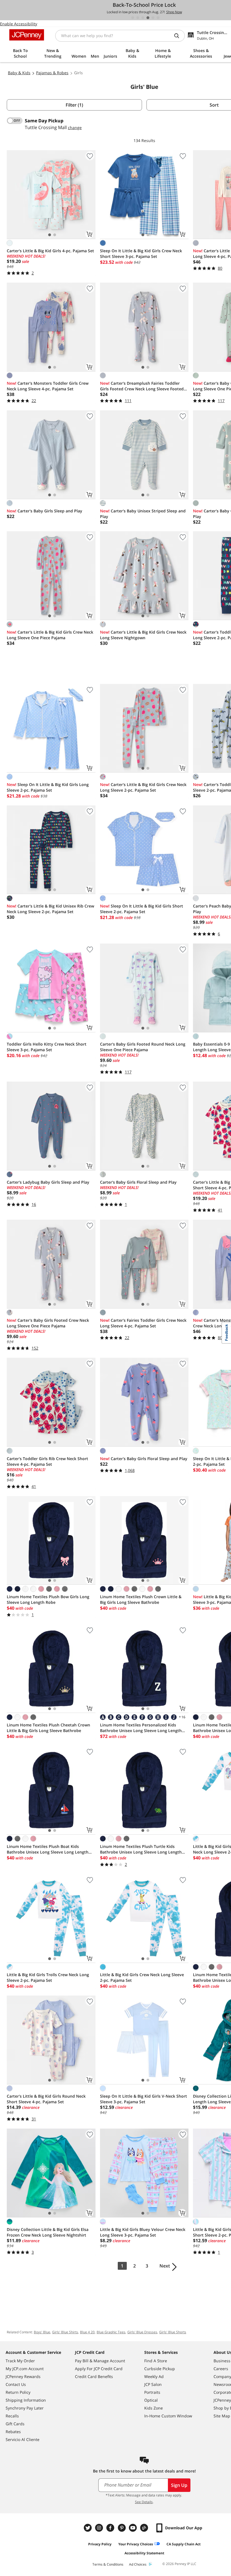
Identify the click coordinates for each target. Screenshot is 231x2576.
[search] (179, 36)
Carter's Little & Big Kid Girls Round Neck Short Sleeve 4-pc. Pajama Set (46, 2099)
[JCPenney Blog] (145, 2528)
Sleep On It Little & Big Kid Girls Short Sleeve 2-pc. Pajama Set (142, 909)
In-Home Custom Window (168, 2416)
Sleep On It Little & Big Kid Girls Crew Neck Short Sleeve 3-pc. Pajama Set (141, 254)
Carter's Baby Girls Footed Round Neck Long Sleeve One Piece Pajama (143, 1047)
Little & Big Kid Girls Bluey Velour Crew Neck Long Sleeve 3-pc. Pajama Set (143, 2232)
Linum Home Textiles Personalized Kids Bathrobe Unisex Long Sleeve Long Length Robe (141, 1728)
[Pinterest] (122, 2528)
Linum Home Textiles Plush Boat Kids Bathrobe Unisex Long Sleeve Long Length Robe (48, 1849)
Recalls (12, 2416)
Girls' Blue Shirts (65, 2332)
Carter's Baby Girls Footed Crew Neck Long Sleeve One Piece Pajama (48, 1323)
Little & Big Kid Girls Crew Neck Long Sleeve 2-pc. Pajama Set (142, 1977)
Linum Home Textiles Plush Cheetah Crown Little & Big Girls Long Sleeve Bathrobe (48, 1728)
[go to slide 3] (143, 18)
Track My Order (20, 2361)
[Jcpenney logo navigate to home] (27, 35)
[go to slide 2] (138, 18)
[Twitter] (88, 2528)
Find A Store (156, 2361)
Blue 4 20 (87, 2332)
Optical (151, 2400)
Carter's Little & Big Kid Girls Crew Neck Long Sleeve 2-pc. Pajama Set (143, 787)
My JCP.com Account (25, 2369)
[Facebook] (111, 2528)
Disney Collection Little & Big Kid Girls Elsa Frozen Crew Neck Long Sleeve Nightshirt (48, 2232)
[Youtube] (134, 2528)
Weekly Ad (154, 2376)
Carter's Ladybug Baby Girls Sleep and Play (48, 1182)
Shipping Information (26, 2400)
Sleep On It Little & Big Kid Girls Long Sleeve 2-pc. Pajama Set (48, 787)
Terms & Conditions (108, 2564)
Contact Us (16, 2384)
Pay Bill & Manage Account (100, 2361)
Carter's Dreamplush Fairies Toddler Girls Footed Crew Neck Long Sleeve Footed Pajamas (142, 386)
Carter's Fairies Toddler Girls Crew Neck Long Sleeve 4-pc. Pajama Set (143, 1323)
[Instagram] (100, 2528)
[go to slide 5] (153, 18)
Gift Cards (15, 2424)
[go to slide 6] (158, 18)
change (75, 128)
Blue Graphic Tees (111, 2332)
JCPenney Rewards (23, 2376)
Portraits (152, 2392)
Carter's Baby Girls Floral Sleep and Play (138, 1182)
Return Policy (18, 2392)
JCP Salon (153, 2384)
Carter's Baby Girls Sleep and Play (45, 511)
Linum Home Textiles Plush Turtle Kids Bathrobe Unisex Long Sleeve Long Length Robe (141, 1849)
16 (182, 1717)
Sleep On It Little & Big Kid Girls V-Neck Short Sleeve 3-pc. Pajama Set (144, 2099)
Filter (74, 105)
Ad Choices (138, 2564)
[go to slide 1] (133, 18)
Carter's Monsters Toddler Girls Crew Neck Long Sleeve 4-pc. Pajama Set (48, 386)
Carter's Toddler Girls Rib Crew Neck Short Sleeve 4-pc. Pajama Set (47, 1461)
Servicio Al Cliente (23, 2439)
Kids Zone (154, 2408)
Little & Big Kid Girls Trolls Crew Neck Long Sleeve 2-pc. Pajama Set (48, 1977)
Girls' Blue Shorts (173, 2332)
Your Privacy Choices (136, 2544)
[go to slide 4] (148, 18)
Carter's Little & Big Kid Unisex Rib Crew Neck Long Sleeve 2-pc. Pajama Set (50, 909)
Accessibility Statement (144, 2553)
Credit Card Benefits (94, 2376)
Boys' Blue (42, 2332)
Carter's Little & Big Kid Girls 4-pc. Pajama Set (50, 251)
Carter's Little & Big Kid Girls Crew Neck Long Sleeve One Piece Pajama (50, 635)
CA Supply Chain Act (184, 2544)
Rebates (13, 2432)
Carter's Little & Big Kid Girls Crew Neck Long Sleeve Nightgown (143, 635)
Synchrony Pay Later (25, 2408)
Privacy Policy (100, 2544)
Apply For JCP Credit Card (99, 2369)
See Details (144, 2502)
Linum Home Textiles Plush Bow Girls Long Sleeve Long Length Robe (48, 1599)
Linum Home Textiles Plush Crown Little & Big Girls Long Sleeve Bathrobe (141, 1599)
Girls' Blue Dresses (142, 2332)
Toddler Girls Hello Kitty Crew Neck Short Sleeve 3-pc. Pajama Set (47, 1047)
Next (165, 2266)
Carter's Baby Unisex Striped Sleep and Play (143, 514)
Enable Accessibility (19, 24)
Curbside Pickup (160, 2369)
